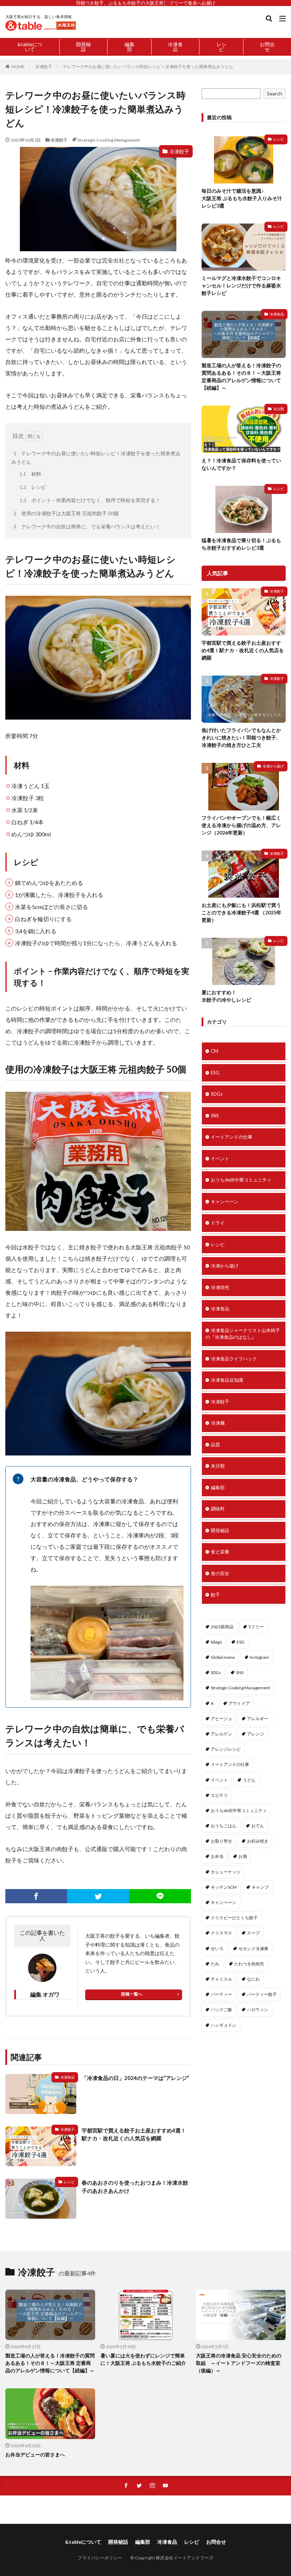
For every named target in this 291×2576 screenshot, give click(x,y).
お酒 (243, 1856)
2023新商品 (222, 1627)
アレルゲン (221, 1734)
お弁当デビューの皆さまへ (35, 2454)
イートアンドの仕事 (232, 1137)
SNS (215, 1116)
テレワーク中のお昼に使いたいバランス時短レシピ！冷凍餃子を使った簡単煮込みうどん (148, 67)
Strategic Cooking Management (109, 140)
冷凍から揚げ (273, 766)
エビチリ (219, 1795)
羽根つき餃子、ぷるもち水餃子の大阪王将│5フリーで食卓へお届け (146, 3)
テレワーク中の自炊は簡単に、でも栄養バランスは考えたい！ (87, 526)
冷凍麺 (218, 1423)
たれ (215, 1964)
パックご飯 (221, 2010)
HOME (18, 67)
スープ (253, 1933)
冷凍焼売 (220, 1287)
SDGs (217, 1094)
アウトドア (239, 1703)
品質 (215, 1444)
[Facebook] (36, 1896)
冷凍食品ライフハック (234, 1359)
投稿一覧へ (132, 1994)
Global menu (223, 1657)
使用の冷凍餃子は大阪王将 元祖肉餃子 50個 (66, 513)
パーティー (221, 1994)
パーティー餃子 (262, 1994)
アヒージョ (221, 1719)
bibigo (216, 1642)
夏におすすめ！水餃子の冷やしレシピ (226, 996)
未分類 (279, 409)
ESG (215, 1073)
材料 (30, 474)
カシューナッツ (226, 1872)
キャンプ (260, 1887)
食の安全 (220, 1573)
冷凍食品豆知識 (227, 1380)
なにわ (253, 1979)
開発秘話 (83, 47)
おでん (258, 1826)
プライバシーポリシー (100, 2558)
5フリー (256, 1627)
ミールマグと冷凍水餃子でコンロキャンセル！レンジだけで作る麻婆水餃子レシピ (241, 285)
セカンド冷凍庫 (253, 1948)
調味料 (218, 1509)
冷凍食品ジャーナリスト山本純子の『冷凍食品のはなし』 (243, 1334)
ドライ (218, 1223)
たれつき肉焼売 (249, 1964)
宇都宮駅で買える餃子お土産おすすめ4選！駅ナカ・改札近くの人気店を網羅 (134, 2134)
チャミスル (221, 1979)
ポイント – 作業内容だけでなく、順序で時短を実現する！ (90, 500)
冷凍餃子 (44, 67)
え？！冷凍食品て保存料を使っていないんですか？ (241, 464)
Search (274, 93)
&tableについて (30, 47)
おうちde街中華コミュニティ (241, 1180)
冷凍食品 (175, 47)
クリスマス (221, 1933)
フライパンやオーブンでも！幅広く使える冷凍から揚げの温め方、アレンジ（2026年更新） (241, 825)
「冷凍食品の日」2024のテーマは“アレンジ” (135, 2078)
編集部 (130, 47)
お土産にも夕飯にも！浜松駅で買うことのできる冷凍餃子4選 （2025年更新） (241, 912)
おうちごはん (224, 1826)
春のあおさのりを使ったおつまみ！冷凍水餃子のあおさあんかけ (135, 2187)
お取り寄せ (221, 1841)
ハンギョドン (224, 2025)
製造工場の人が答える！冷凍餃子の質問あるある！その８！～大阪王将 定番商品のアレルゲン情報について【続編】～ (241, 376)
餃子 (215, 1595)
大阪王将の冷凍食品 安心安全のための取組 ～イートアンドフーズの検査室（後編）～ (239, 2363)
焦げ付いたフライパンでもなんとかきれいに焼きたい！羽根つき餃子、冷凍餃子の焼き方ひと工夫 (241, 737)
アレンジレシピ (226, 1749)
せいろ (217, 1948)
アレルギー (258, 1719)
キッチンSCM (224, 1887)
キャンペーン (225, 1201)
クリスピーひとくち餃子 (234, 1918)
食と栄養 (220, 1552)
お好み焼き (258, 1841)
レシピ (221, 47)
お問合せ (267, 47)
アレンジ (256, 1734)
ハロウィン (258, 2010)
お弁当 (217, 1856)
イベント (220, 1158)
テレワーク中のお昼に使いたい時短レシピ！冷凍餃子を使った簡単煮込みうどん (96, 458)
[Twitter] (98, 1896)
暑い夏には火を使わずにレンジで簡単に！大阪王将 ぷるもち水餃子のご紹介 (143, 2359)
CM (215, 1051)
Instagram (259, 1657)
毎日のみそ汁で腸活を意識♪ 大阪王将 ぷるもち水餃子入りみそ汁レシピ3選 (242, 198)
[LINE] (160, 1896)
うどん (249, 1780)
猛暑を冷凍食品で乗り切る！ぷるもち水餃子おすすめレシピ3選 (241, 544)
